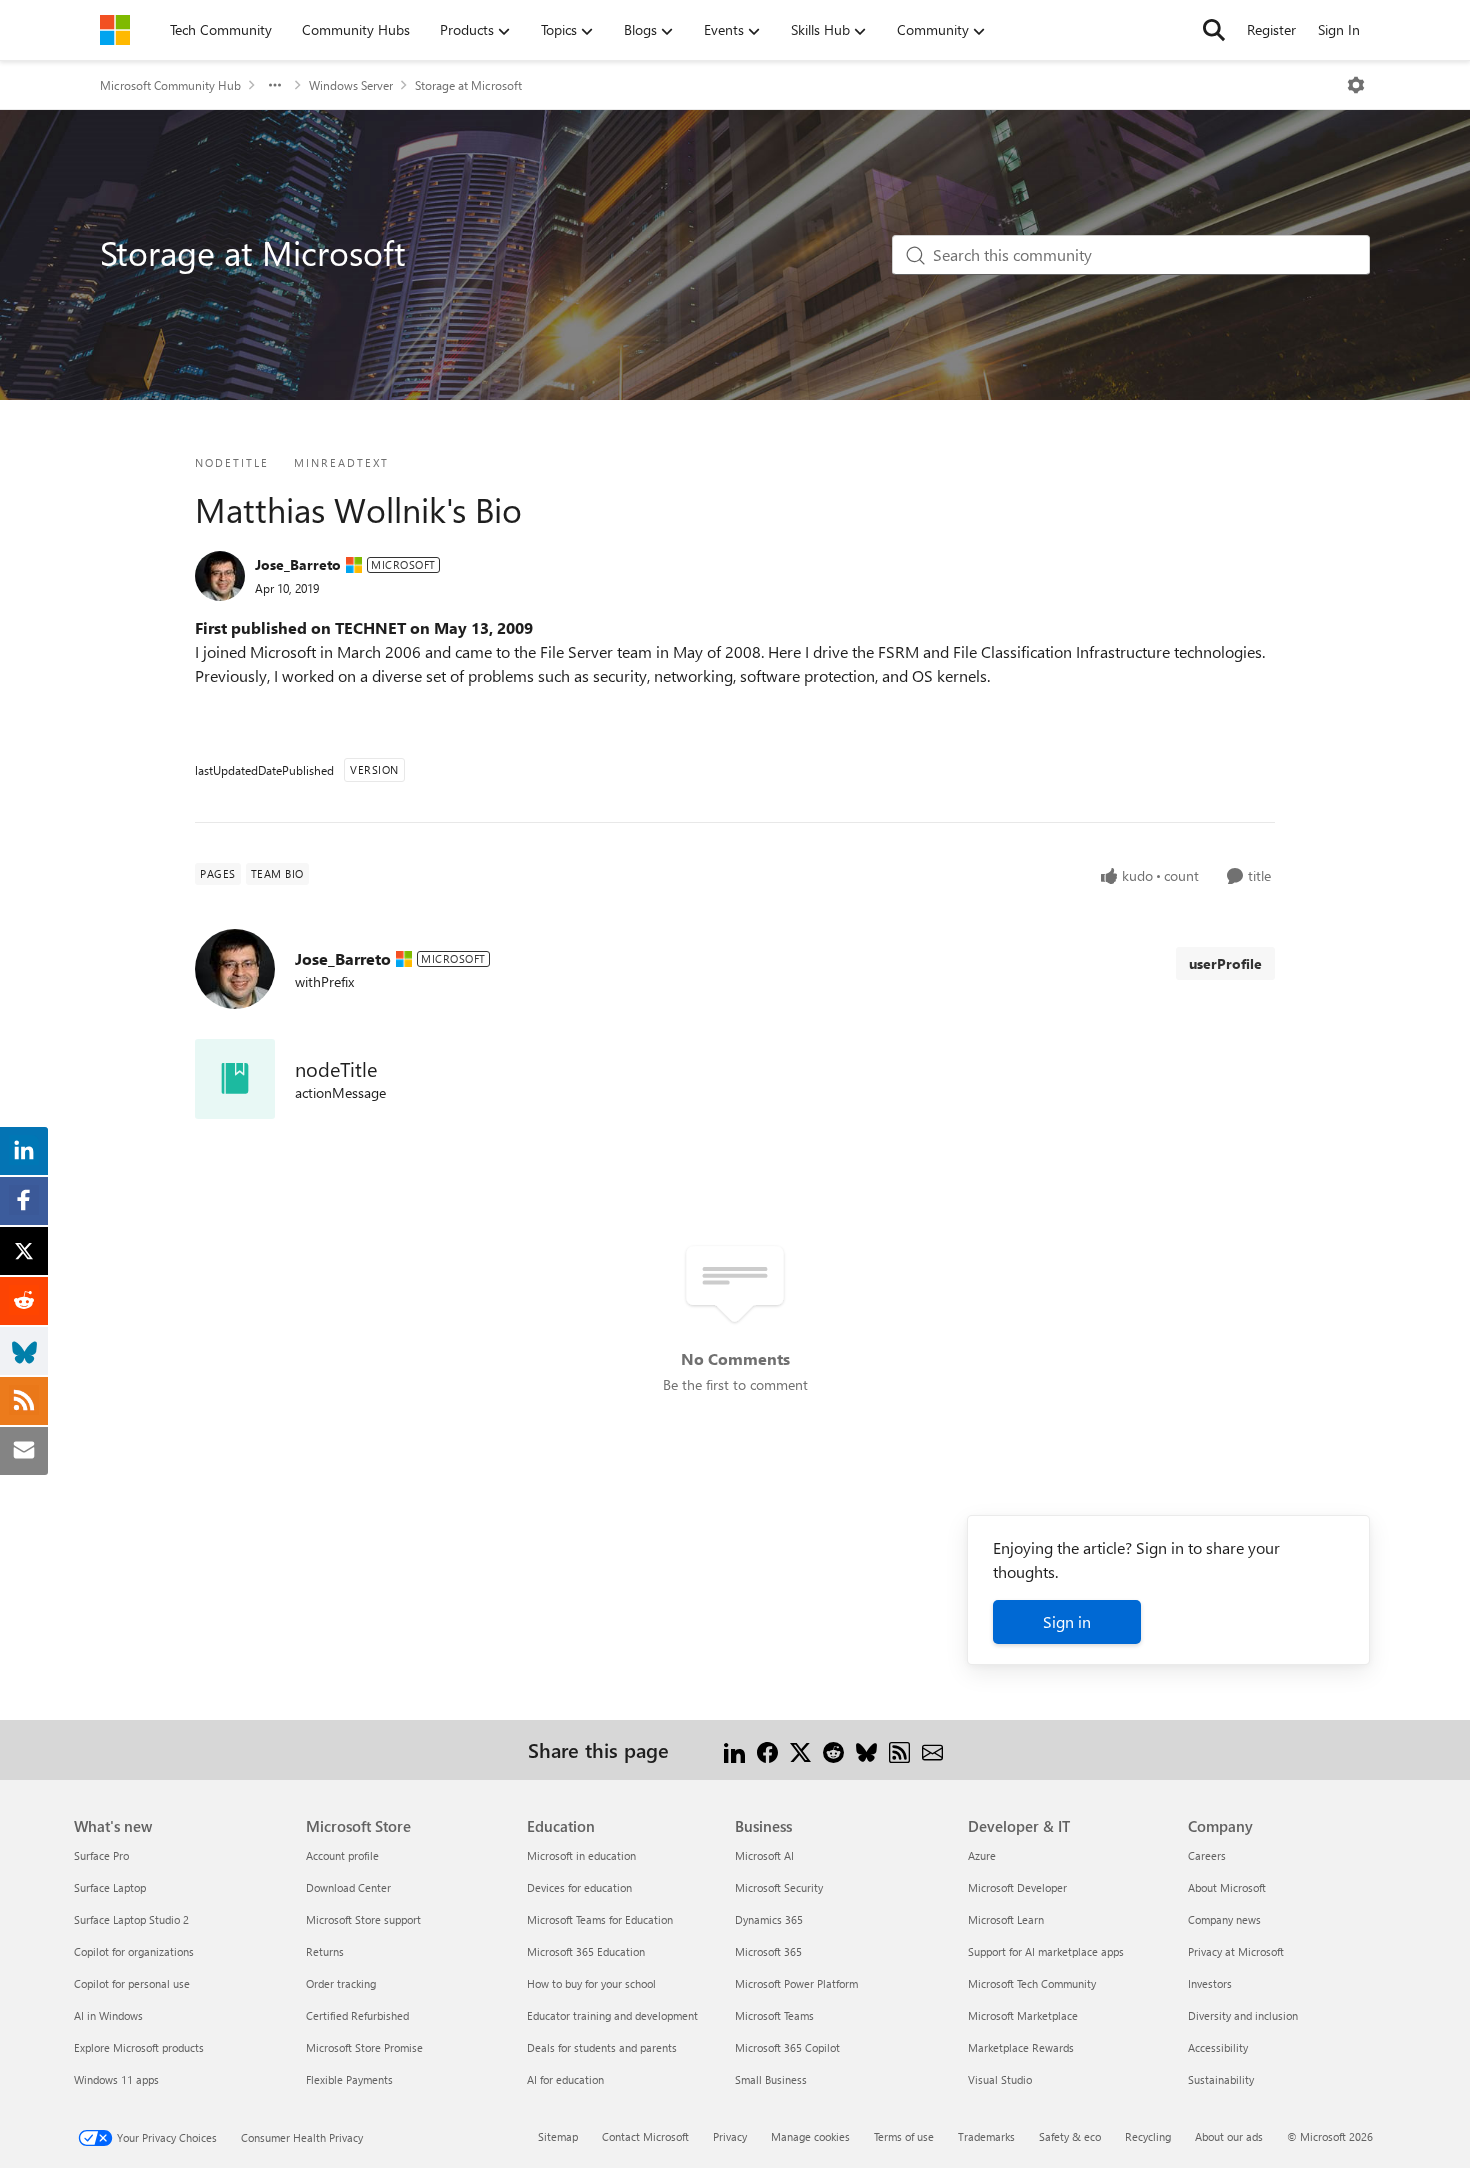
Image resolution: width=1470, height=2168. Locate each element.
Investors (1210, 1983)
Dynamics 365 (769, 1919)
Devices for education (579, 1887)
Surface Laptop (110, 1887)
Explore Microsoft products (139, 2047)
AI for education (565, 2079)
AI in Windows (108, 2015)
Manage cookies (810, 2136)
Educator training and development (612, 2015)
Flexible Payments (349, 2079)
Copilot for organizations (134, 1951)
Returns (325, 1951)
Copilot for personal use (132, 1983)
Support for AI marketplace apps (1046, 1951)
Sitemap (558, 2136)
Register (1271, 29)
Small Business (771, 2079)
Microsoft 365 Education (586, 1951)
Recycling (1148, 2136)
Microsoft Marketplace (1023, 2015)
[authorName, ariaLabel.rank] (220, 576)
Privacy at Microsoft (1236, 1951)
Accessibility (1218, 2047)
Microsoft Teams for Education (600, 1919)
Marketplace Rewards (1021, 2047)
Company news (1224, 1919)
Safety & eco (1070, 2136)
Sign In (1339, 29)
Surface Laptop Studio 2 (131, 1919)
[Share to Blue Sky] (866, 1749)
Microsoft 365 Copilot (787, 2047)
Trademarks (986, 2136)
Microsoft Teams (774, 2015)
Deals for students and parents (602, 2047)
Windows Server (351, 85)
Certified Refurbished (357, 2015)
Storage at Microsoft (468, 85)
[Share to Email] (932, 1749)
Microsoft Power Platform (796, 1983)
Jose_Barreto (298, 564)
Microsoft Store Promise (364, 2047)
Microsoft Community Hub (170, 85)
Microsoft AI (764, 1855)
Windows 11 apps (116, 2079)
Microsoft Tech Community (1032, 1983)
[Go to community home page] (115, 30)
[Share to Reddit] (833, 1749)
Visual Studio (1000, 2079)
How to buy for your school (591, 1983)
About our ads (1229, 2136)
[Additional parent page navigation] (275, 85)
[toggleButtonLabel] (1356, 85)
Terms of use (904, 2136)
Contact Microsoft (645, 2136)
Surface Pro (101, 1855)
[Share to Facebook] (767, 1749)
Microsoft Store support (363, 1919)
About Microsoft (1227, 1887)
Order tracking (341, 1983)
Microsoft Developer (1017, 1887)
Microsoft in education (581, 1855)
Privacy (730, 2136)
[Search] (1214, 30)
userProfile (1225, 963)
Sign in (1067, 1621)
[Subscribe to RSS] (899, 1749)
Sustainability (1221, 2079)
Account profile (342, 1855)
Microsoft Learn (1006, 1919)
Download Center (348, 1887)
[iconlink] (235, 1079)
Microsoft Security (779, 1887)
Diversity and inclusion (1243, 2015)
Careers (1207, 1855)
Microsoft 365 (768, 1951)
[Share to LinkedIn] (734, 1749)
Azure (982, 1855)
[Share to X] (800, 1749)
